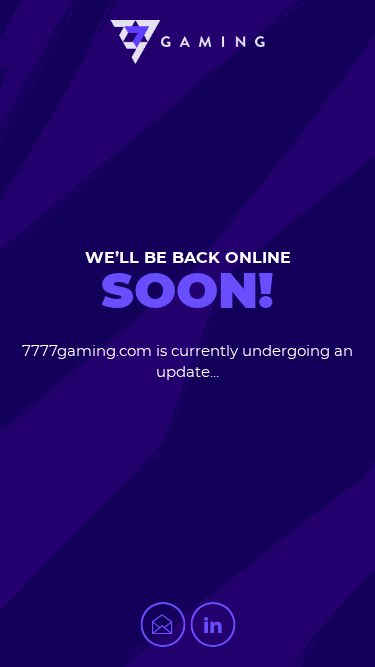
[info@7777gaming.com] (162, 624)
